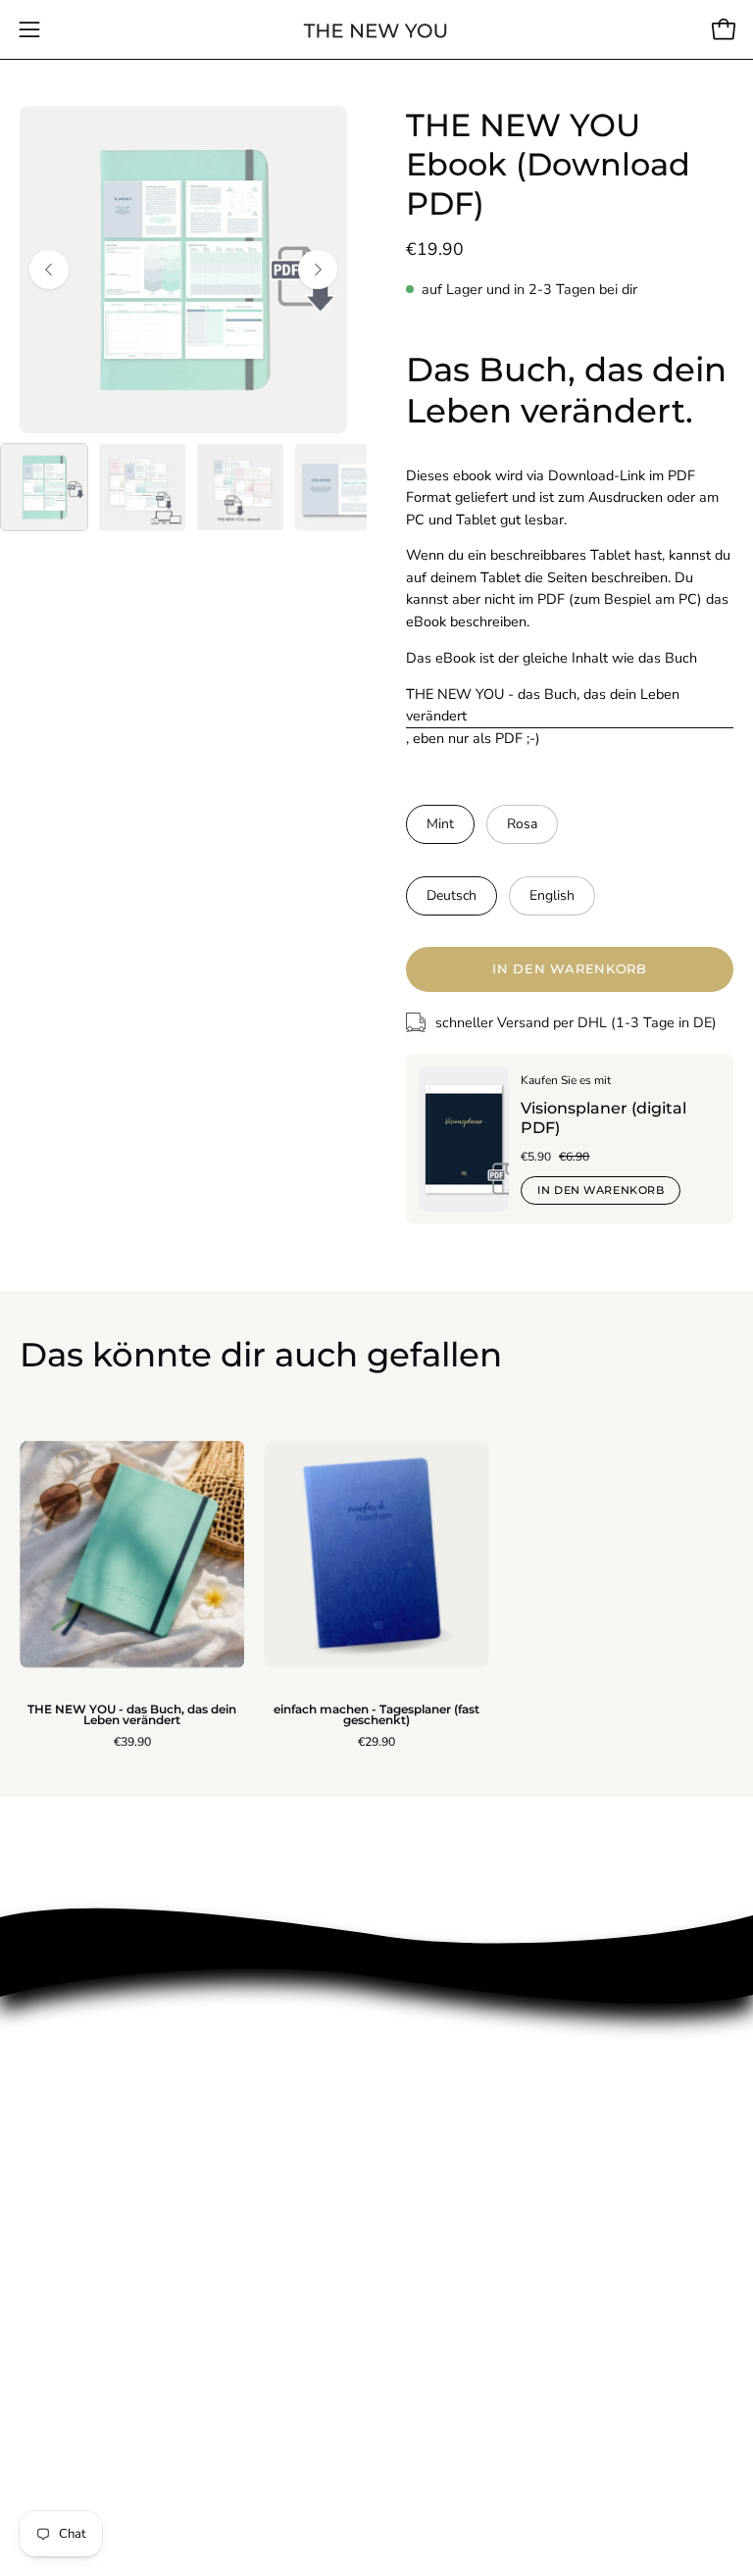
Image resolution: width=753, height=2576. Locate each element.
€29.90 (376, 1742)
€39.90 (132, 1742)
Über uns (52, 2149)
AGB (37, 2278)
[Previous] (49, 270)
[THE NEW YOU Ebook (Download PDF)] (44, 487)
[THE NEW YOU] (376, 30)
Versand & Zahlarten (92, 2246)
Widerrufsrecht (74, 2440)
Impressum (59, 2181)
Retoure (49, 2213)
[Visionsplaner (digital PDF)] (464, 1139)
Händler (48, 2343)
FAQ (35, 2375)
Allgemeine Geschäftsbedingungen (145, 2407)
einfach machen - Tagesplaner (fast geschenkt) (376, 1716)
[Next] (318, 270)
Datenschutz (64, 2310)
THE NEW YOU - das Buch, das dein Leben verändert (543, 705)
